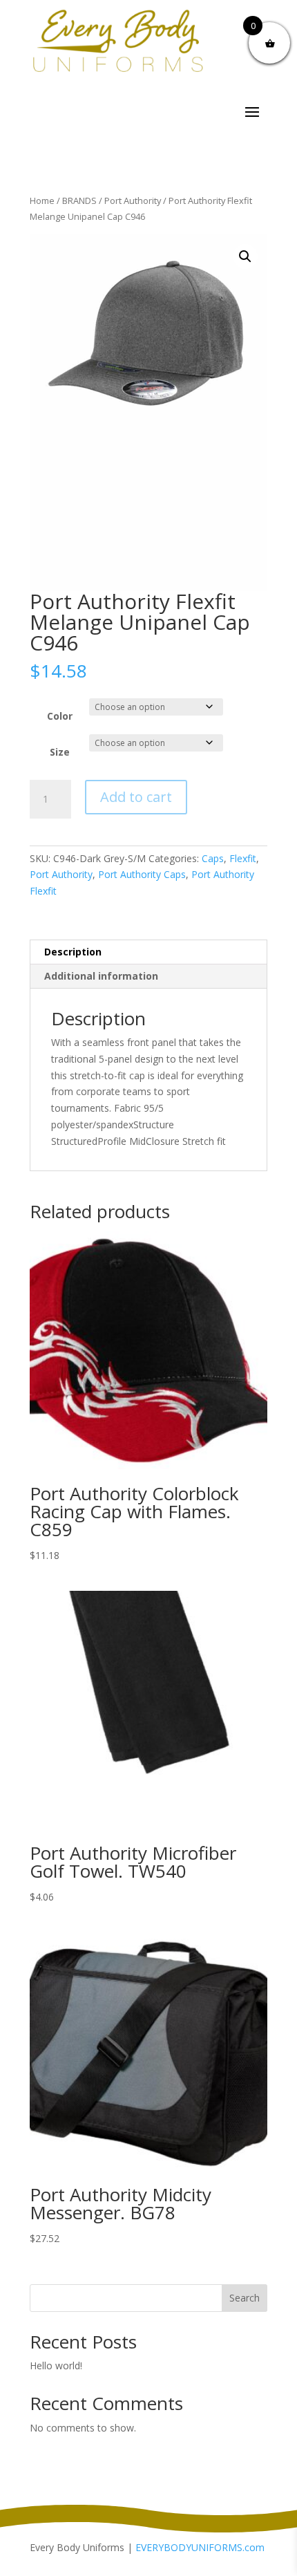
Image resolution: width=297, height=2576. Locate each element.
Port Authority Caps (142, 874)
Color (60, 716)
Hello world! (56, 2365)
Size (60, 752)
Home (42, 200)
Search (245, 2298)
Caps (213, 858)
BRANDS (79, 200)
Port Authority (133, 200)
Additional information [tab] (101, 976)
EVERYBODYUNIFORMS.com (200, 2547)
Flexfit (243, 858)
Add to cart (136, 797)
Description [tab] (73, 952)
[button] (245, 256)
